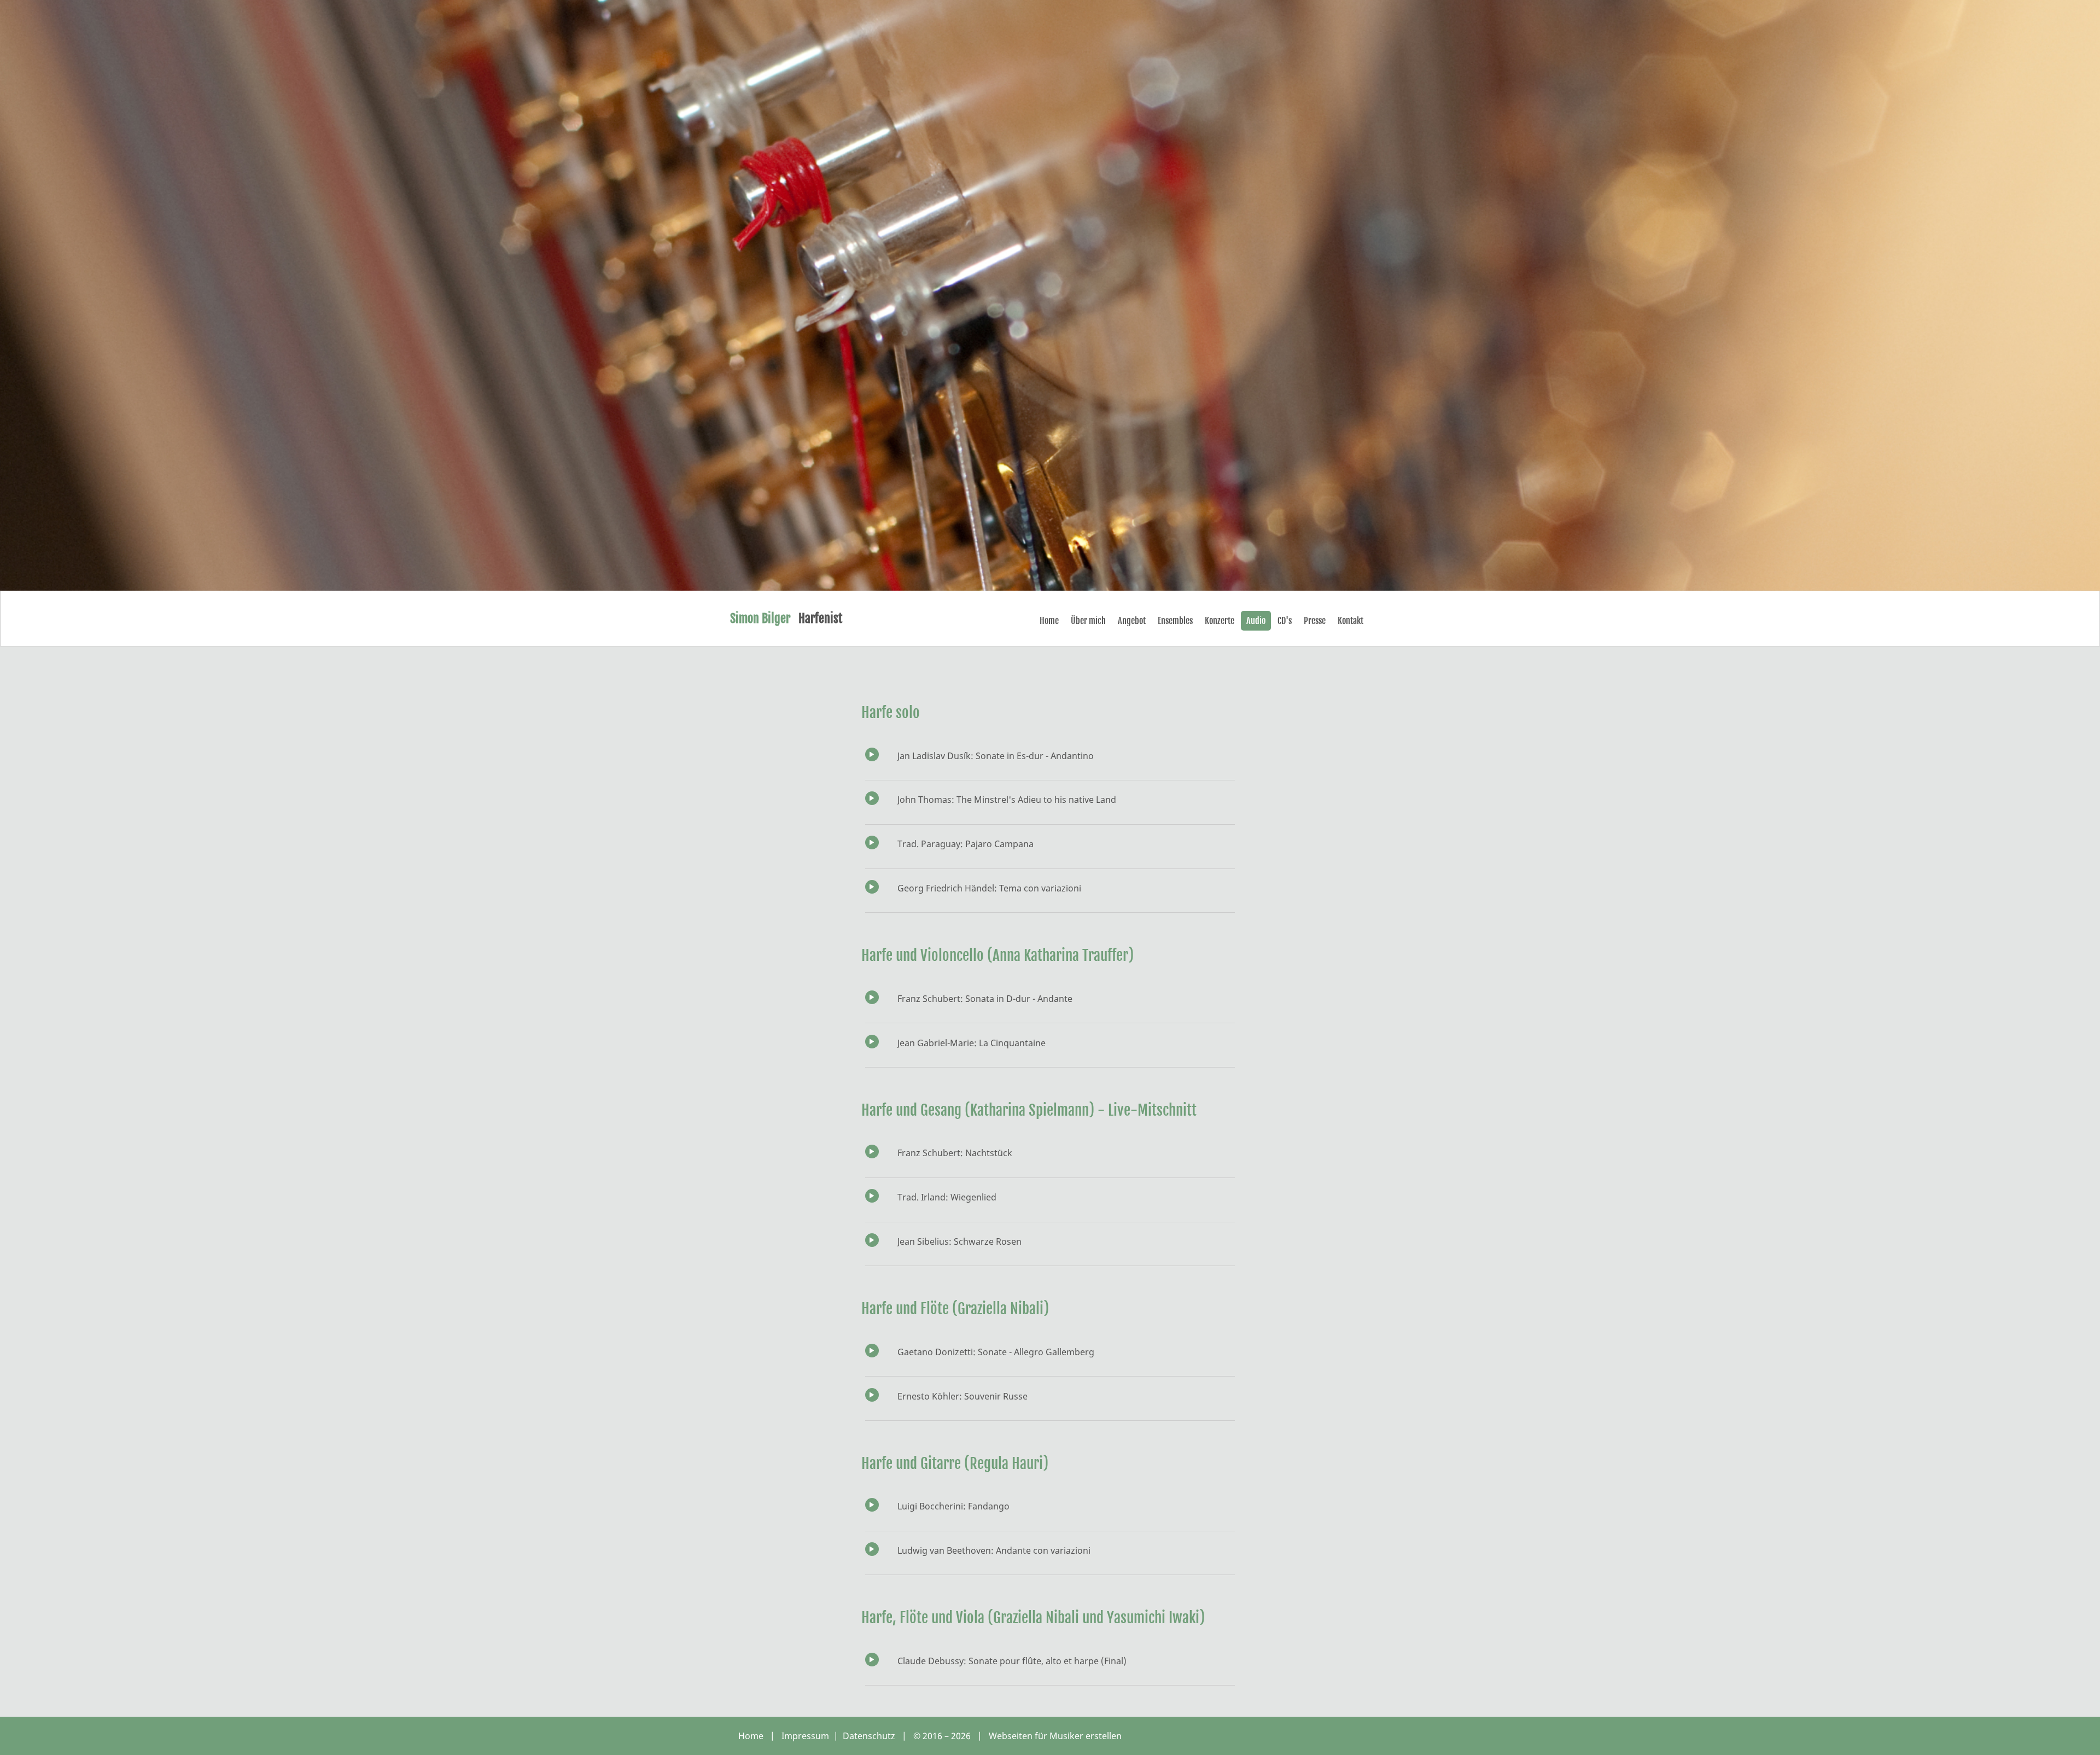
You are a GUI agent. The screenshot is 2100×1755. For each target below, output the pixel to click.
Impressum (806, 1736)
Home (751, 1736)
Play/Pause (872, 754)
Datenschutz (870, 1736)
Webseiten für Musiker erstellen (1055, 1736)
